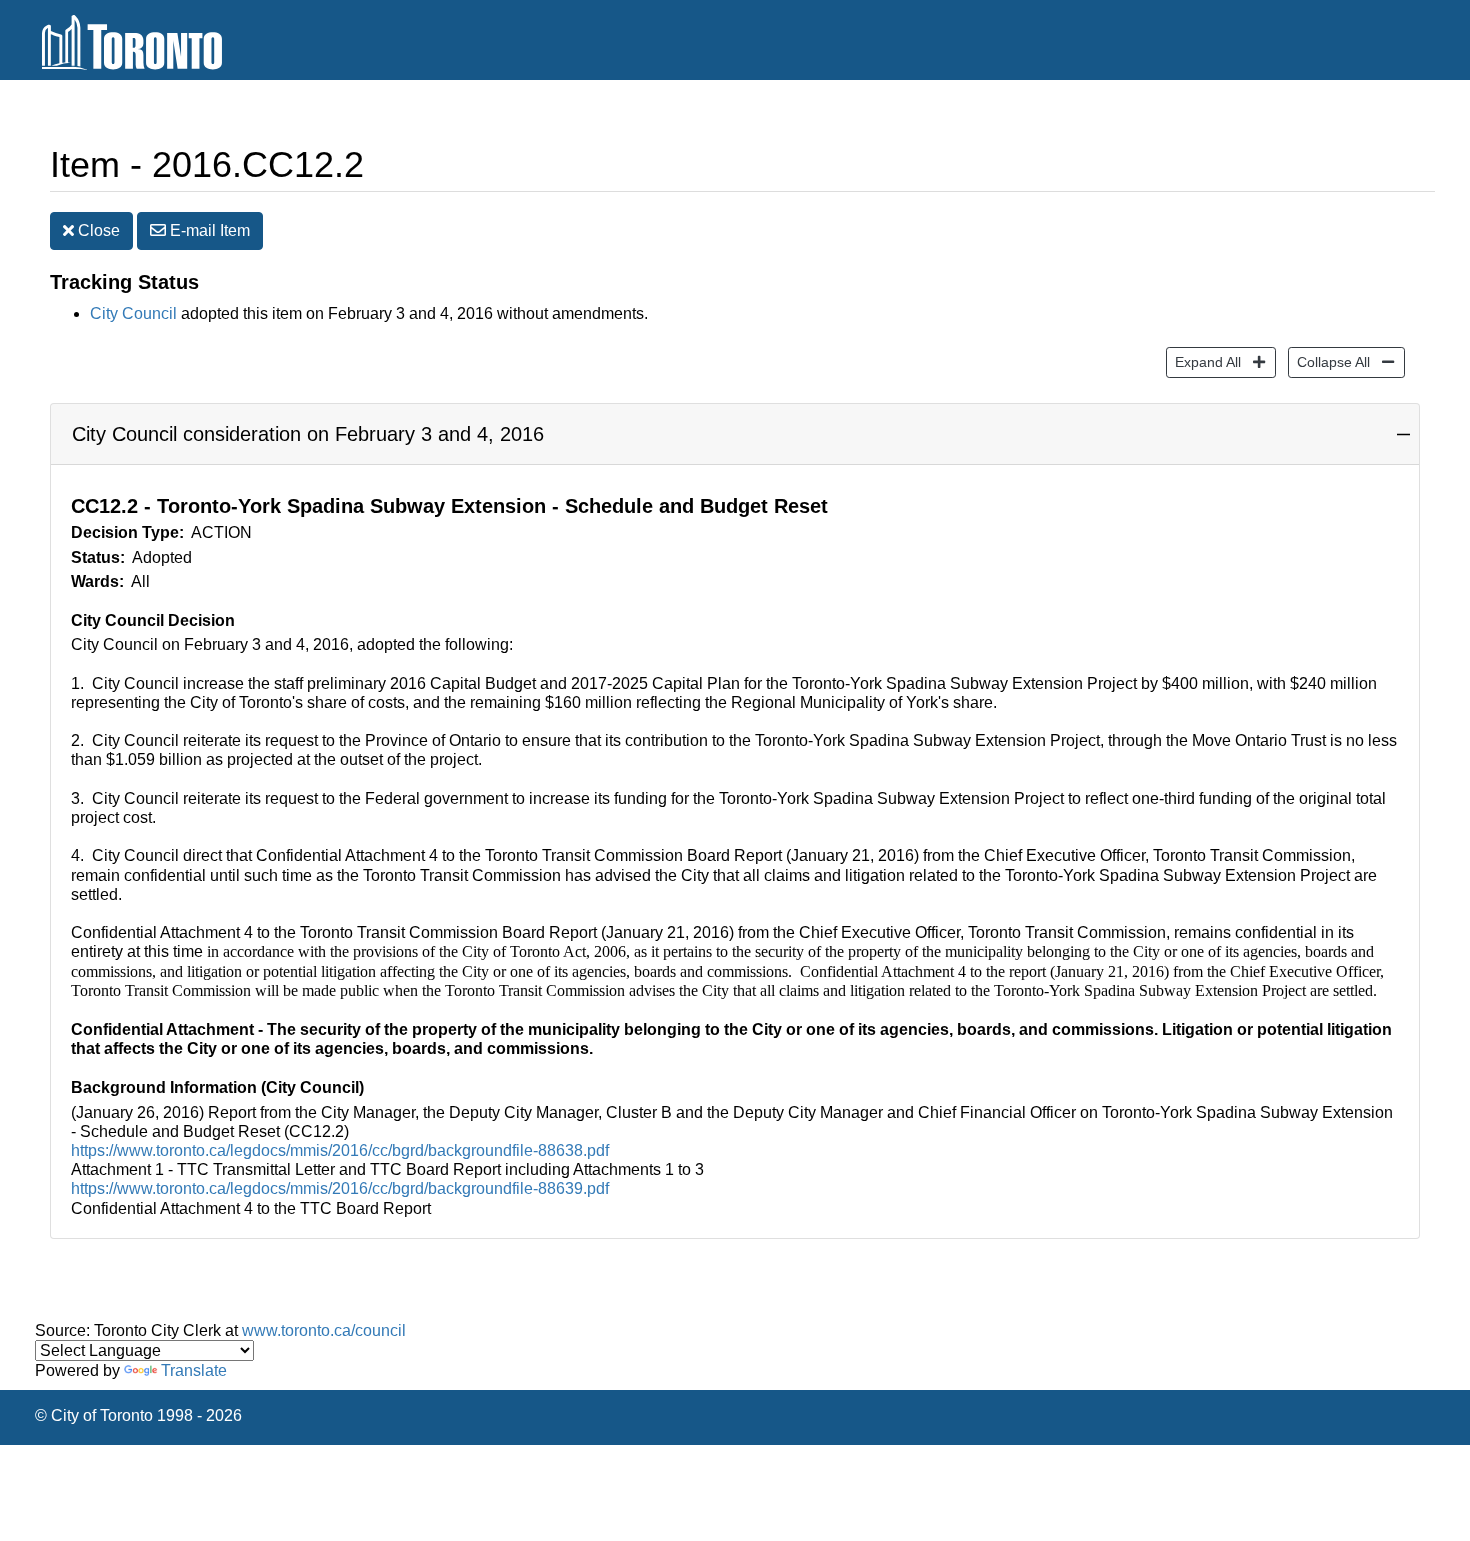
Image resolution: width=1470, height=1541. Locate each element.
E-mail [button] (208, 230)
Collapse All (1329, 361)
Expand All (1203, 361)
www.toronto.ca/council (324, 1330)
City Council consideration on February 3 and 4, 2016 (308, 434)
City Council (133, 313)
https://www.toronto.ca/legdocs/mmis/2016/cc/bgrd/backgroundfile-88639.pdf (340, 1188)
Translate (194, 1370)
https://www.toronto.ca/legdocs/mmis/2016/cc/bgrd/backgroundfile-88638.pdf (340, 1150)
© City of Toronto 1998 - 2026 (138, 1415)
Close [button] (97, 230)
